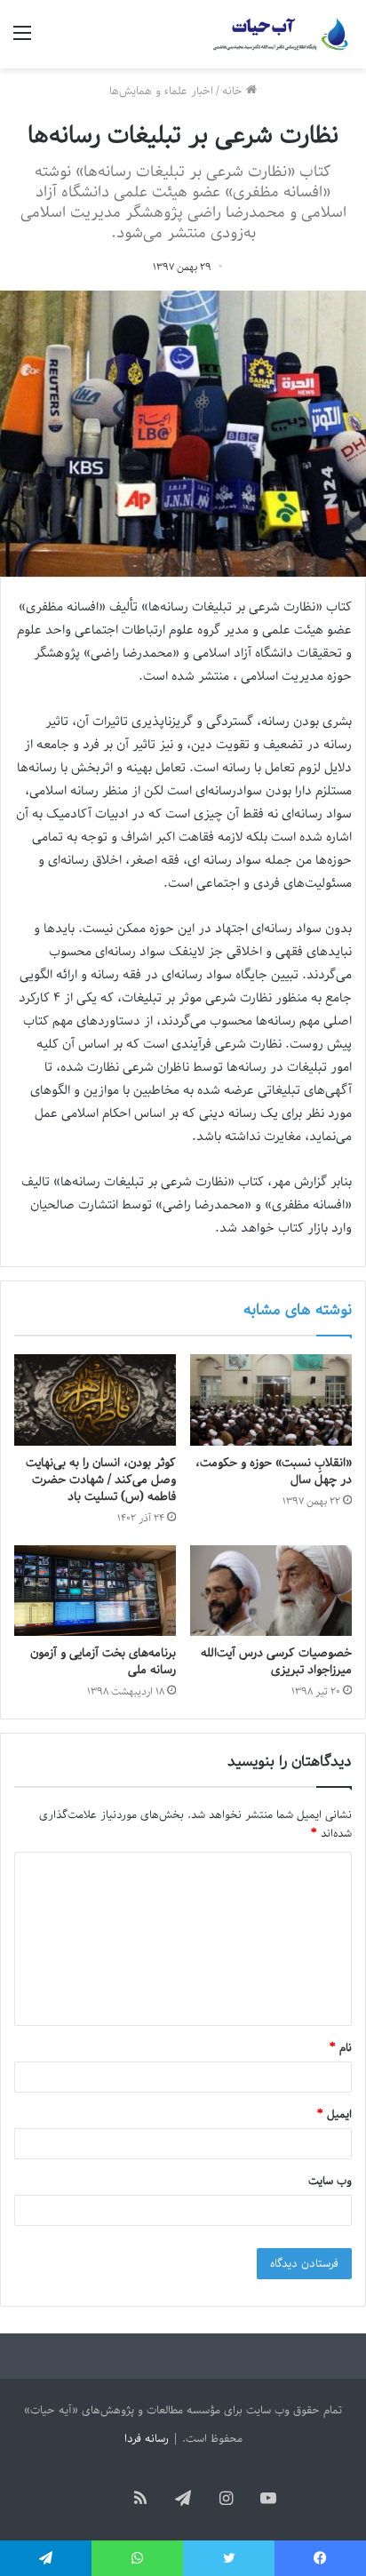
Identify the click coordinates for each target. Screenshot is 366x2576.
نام (341, 2048)
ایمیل (334, 2114)
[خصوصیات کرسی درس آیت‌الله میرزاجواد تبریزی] (271, 1591)
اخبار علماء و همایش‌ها (161, 91)
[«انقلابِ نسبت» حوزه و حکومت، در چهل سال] (271, 1400)
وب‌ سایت (330, 2181)
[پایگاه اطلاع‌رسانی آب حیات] (282, 34)
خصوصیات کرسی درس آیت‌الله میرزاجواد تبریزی (276, 1662)
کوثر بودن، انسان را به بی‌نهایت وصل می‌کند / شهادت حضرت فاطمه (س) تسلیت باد (101, 1480)
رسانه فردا (147, 2439)
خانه (234, 91)
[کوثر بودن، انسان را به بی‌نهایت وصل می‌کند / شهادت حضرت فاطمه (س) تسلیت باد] (95, 1400)
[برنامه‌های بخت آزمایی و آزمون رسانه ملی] (95, 1591)
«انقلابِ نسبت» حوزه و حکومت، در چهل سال (274, 1471)
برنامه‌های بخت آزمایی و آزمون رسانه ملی (103, 1662)
